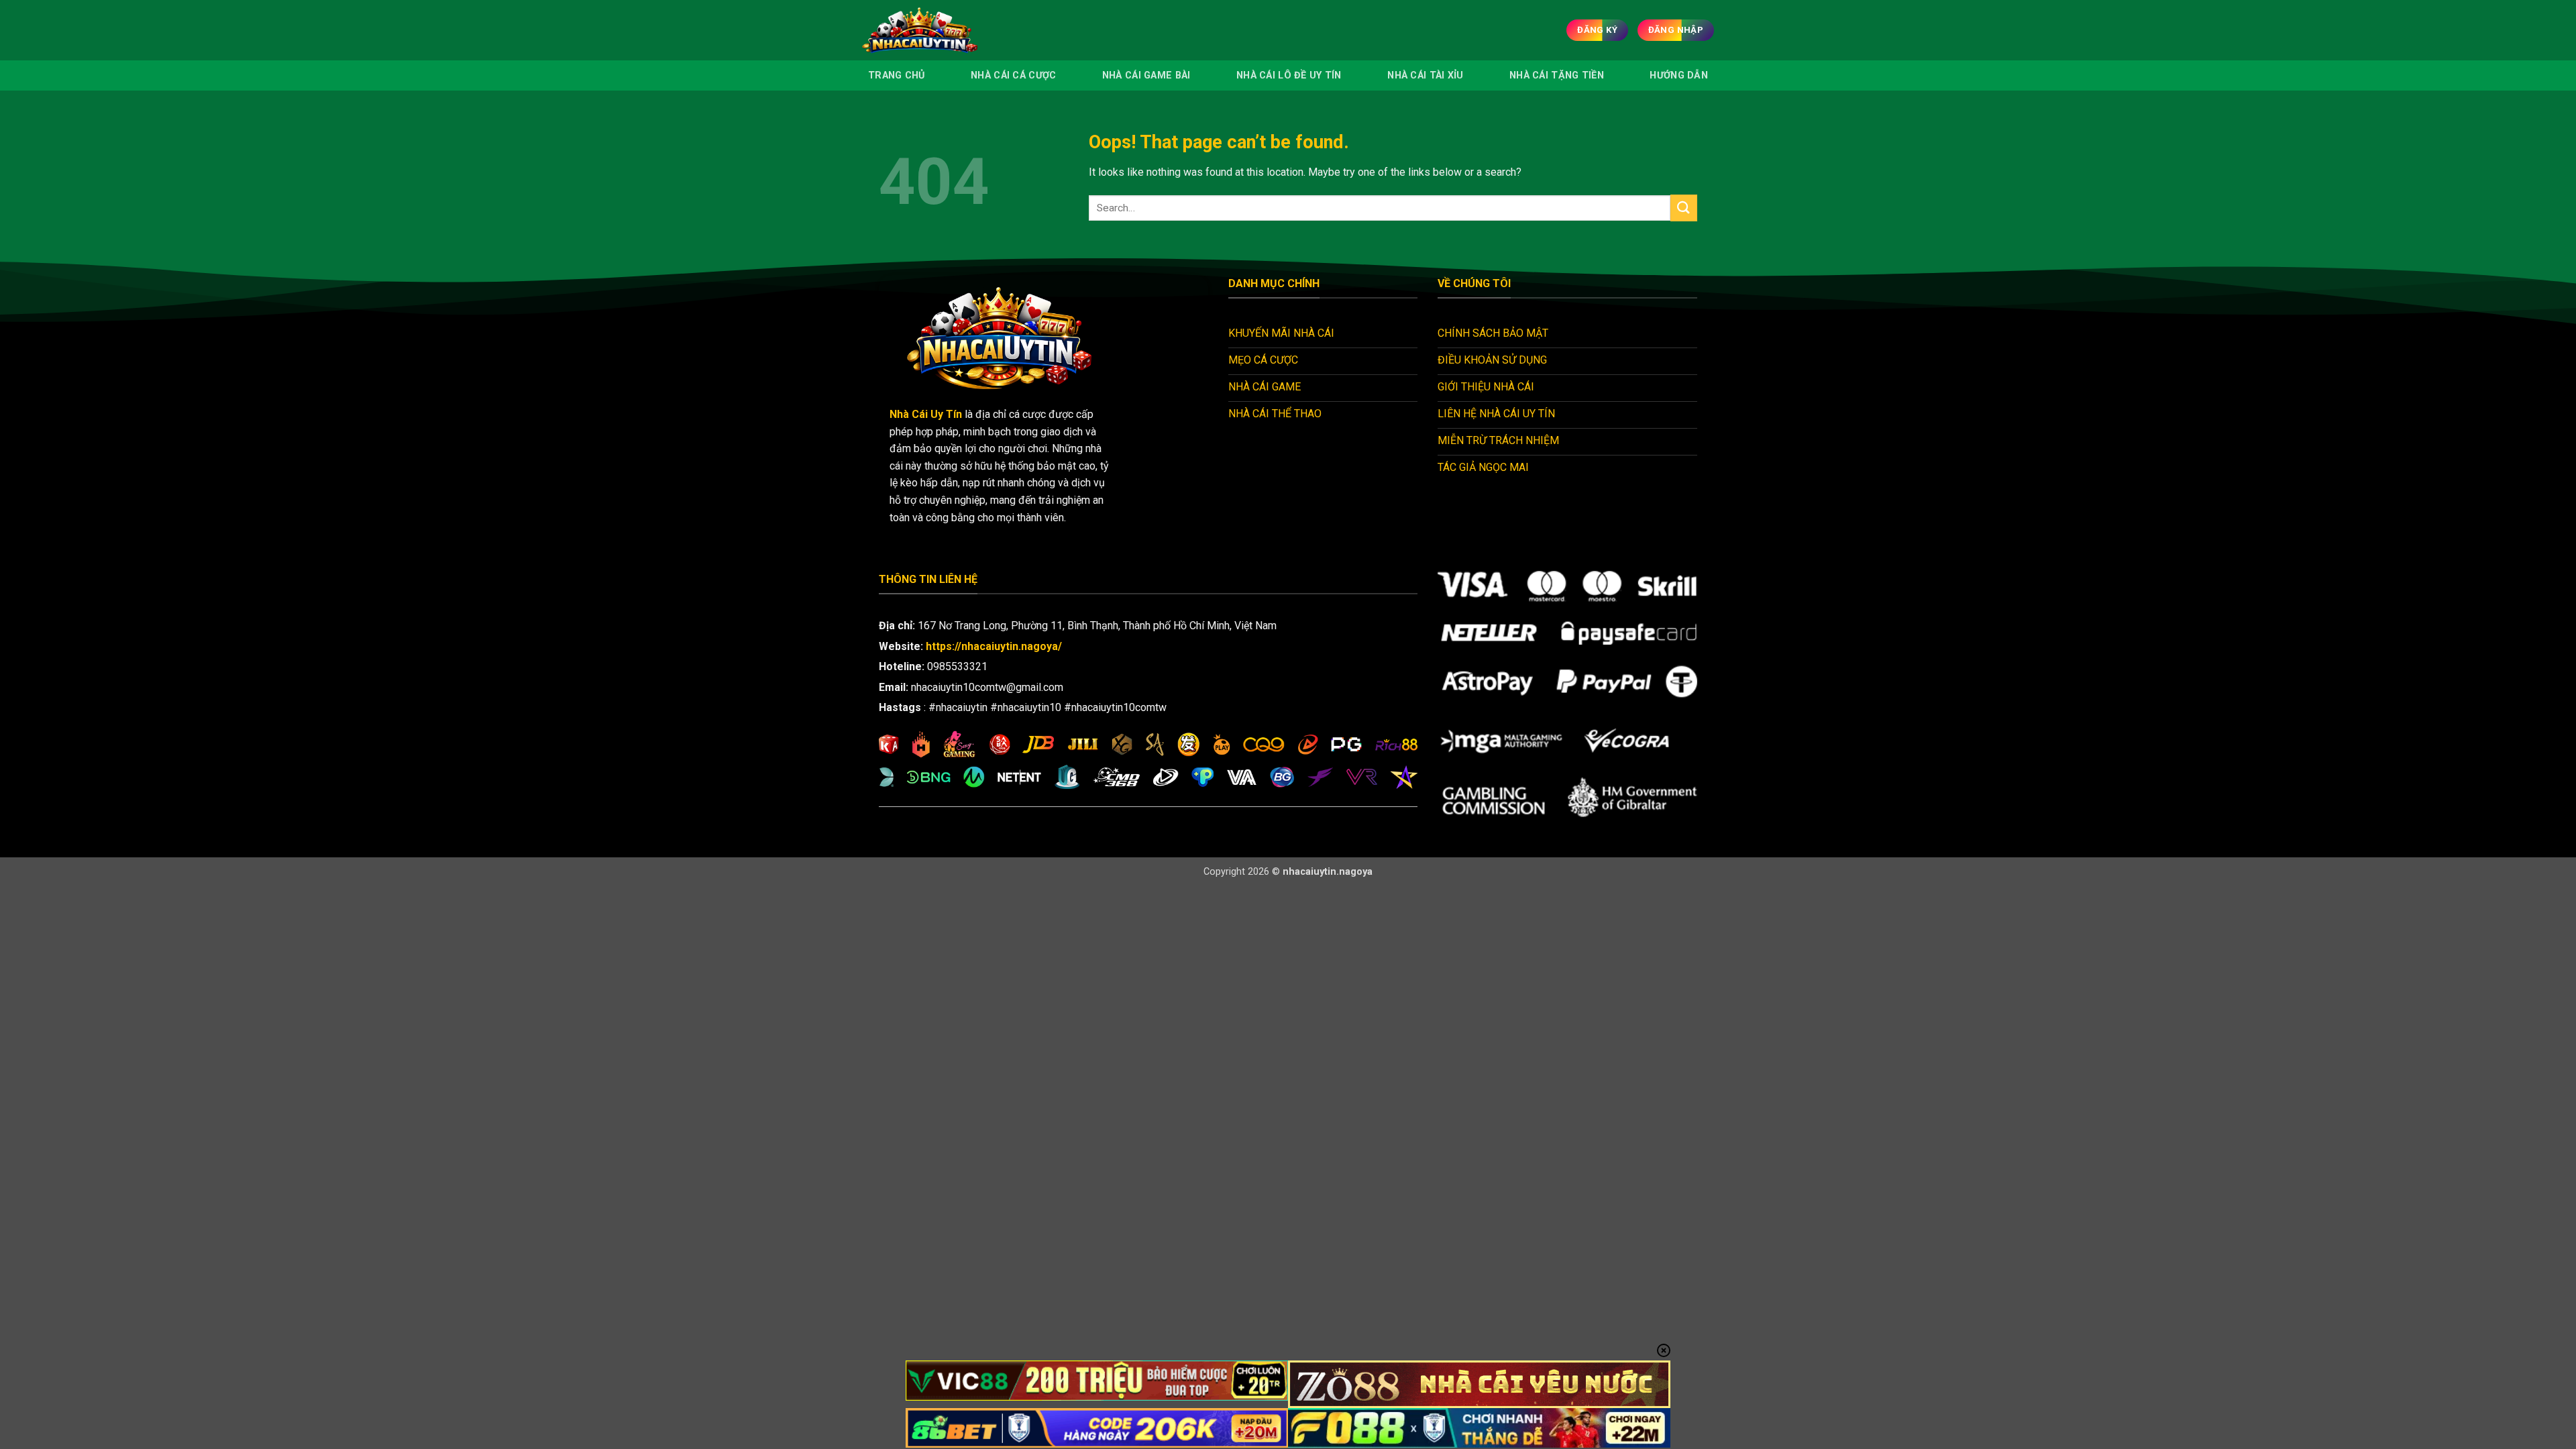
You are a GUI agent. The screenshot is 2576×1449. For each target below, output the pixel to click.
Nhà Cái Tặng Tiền (1557, 75)
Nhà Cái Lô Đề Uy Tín (1289, 75)
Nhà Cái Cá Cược (1013, 75)
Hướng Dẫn (1679, 75)
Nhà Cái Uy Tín (926, 414)
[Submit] (1684, 208)
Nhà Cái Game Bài (1146, 75)
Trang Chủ (897, 75)
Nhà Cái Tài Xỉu (1425, 75)
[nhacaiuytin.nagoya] (938, 30)
